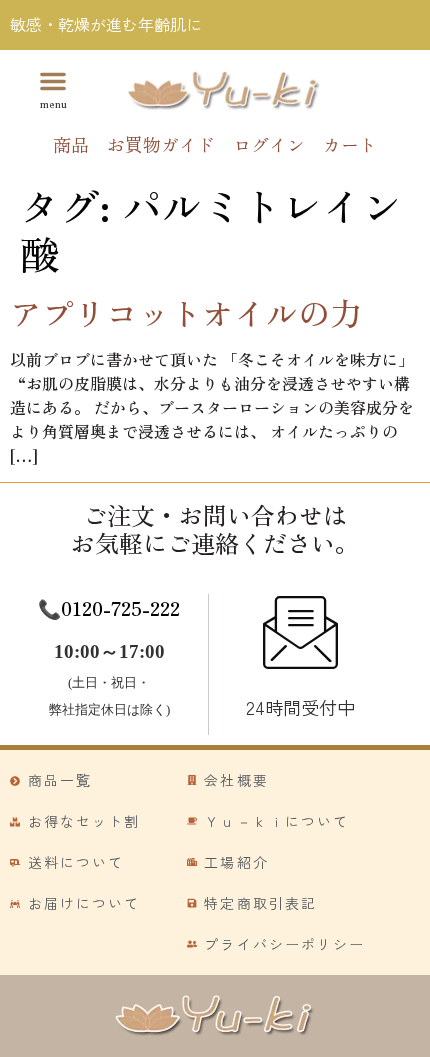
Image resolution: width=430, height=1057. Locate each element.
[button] (53, 88)
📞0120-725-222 (109, 607)
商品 (71, 144)
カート (350, 144)
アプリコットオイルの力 (186, 312)
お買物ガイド (161, 144)
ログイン (269, 144)
